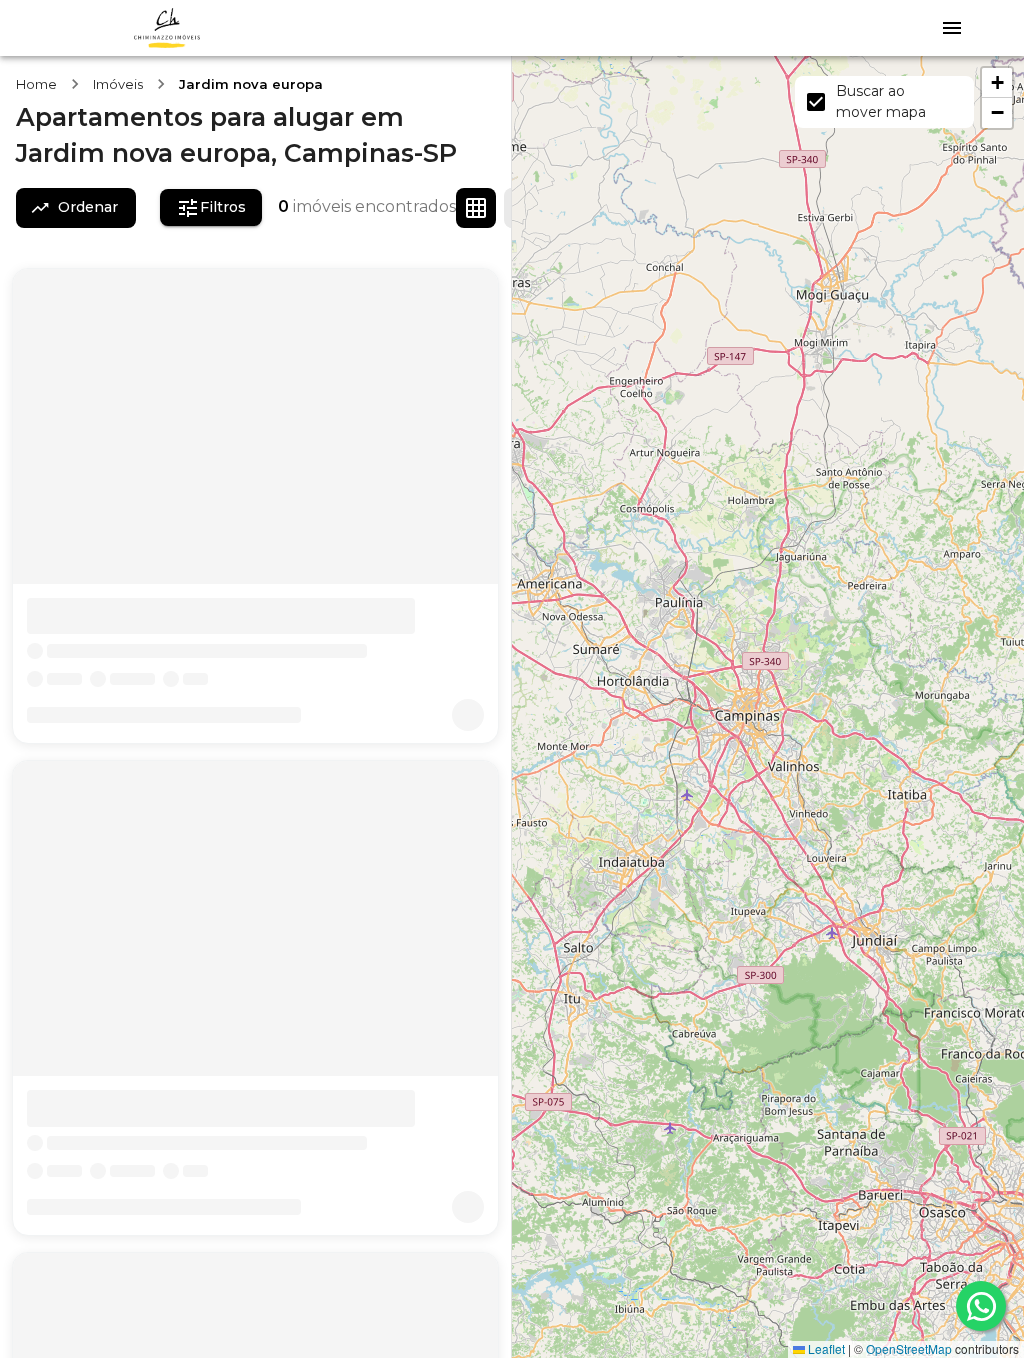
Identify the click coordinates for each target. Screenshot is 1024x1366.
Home (36, 84)
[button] (997, 83)
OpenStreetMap (909, 1348)
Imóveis (118, 84)
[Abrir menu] (952, 28)
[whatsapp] (981, 1306)
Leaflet (825, 1348)
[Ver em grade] (476, 208)
